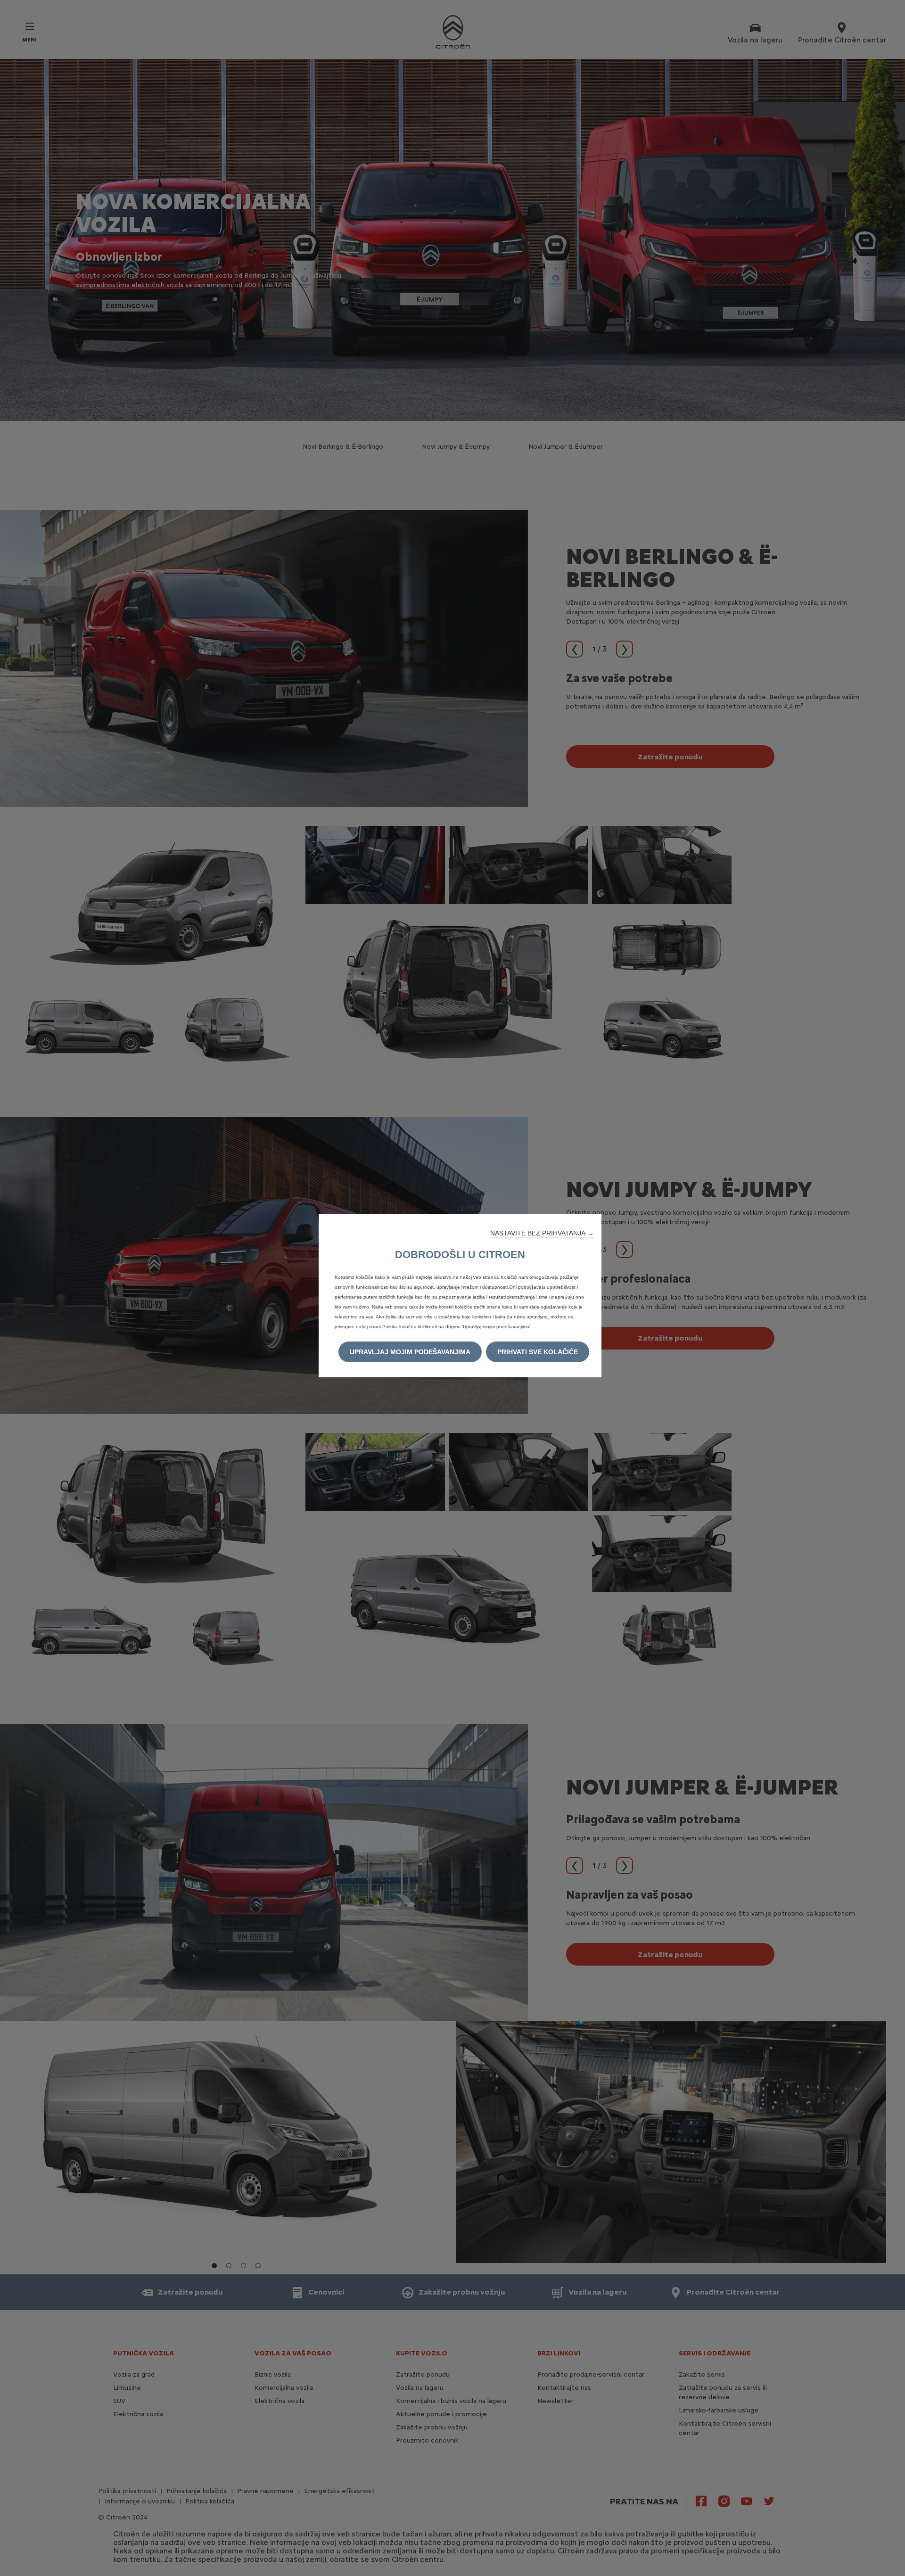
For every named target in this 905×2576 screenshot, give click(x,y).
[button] (542, 1233)
